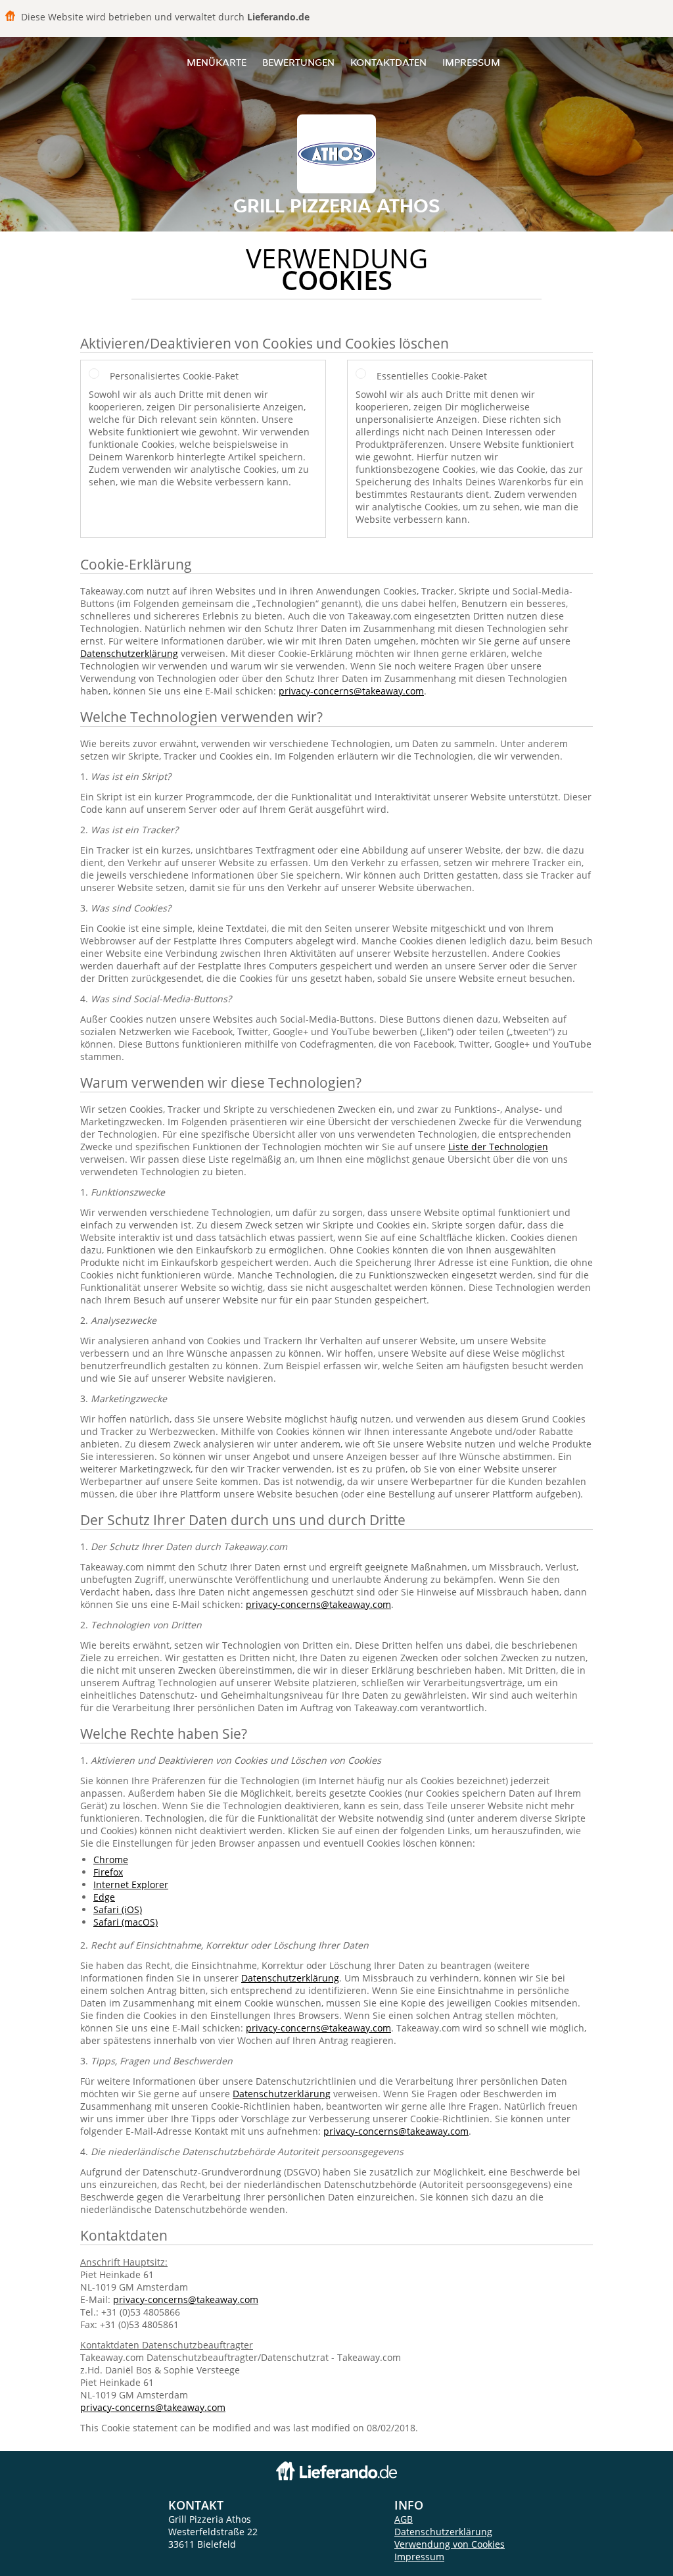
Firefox (108, 1872)
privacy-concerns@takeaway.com (351, 691)
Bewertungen (298, 62)
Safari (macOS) (126, 1922)
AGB (404, 2519)
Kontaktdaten (388, 62)
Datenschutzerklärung (129, 653)
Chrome (111, 1859)
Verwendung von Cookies (450, 2544)
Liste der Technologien (498, 1147)
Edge (104, 1897)
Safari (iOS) (118, 1909)
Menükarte (217, 62)
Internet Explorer (131, 1884)
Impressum (471, 62)
